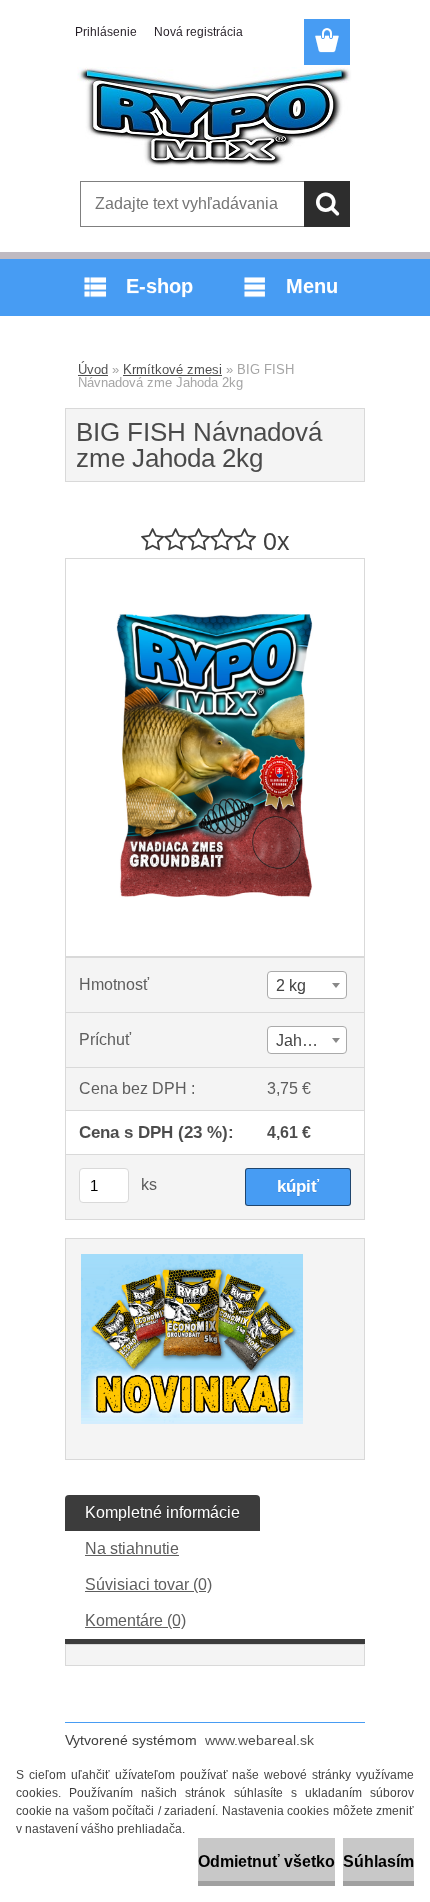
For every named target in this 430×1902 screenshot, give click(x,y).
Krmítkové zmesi (172, 369)
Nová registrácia (198, 32)
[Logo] (214, 117)
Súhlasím (378, 1861)
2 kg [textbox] (291, 985)
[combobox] (307, 985)
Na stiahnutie (132, 1548)
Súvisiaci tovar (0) (148, 1584)
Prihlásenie (106, 32)
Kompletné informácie (162, 1512)
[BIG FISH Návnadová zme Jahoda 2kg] (215, 566)
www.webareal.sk (259, 1740)
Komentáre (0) (135, 1620)
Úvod (93, 369)
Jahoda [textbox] (302, 1040)
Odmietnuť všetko (266, 1861)
